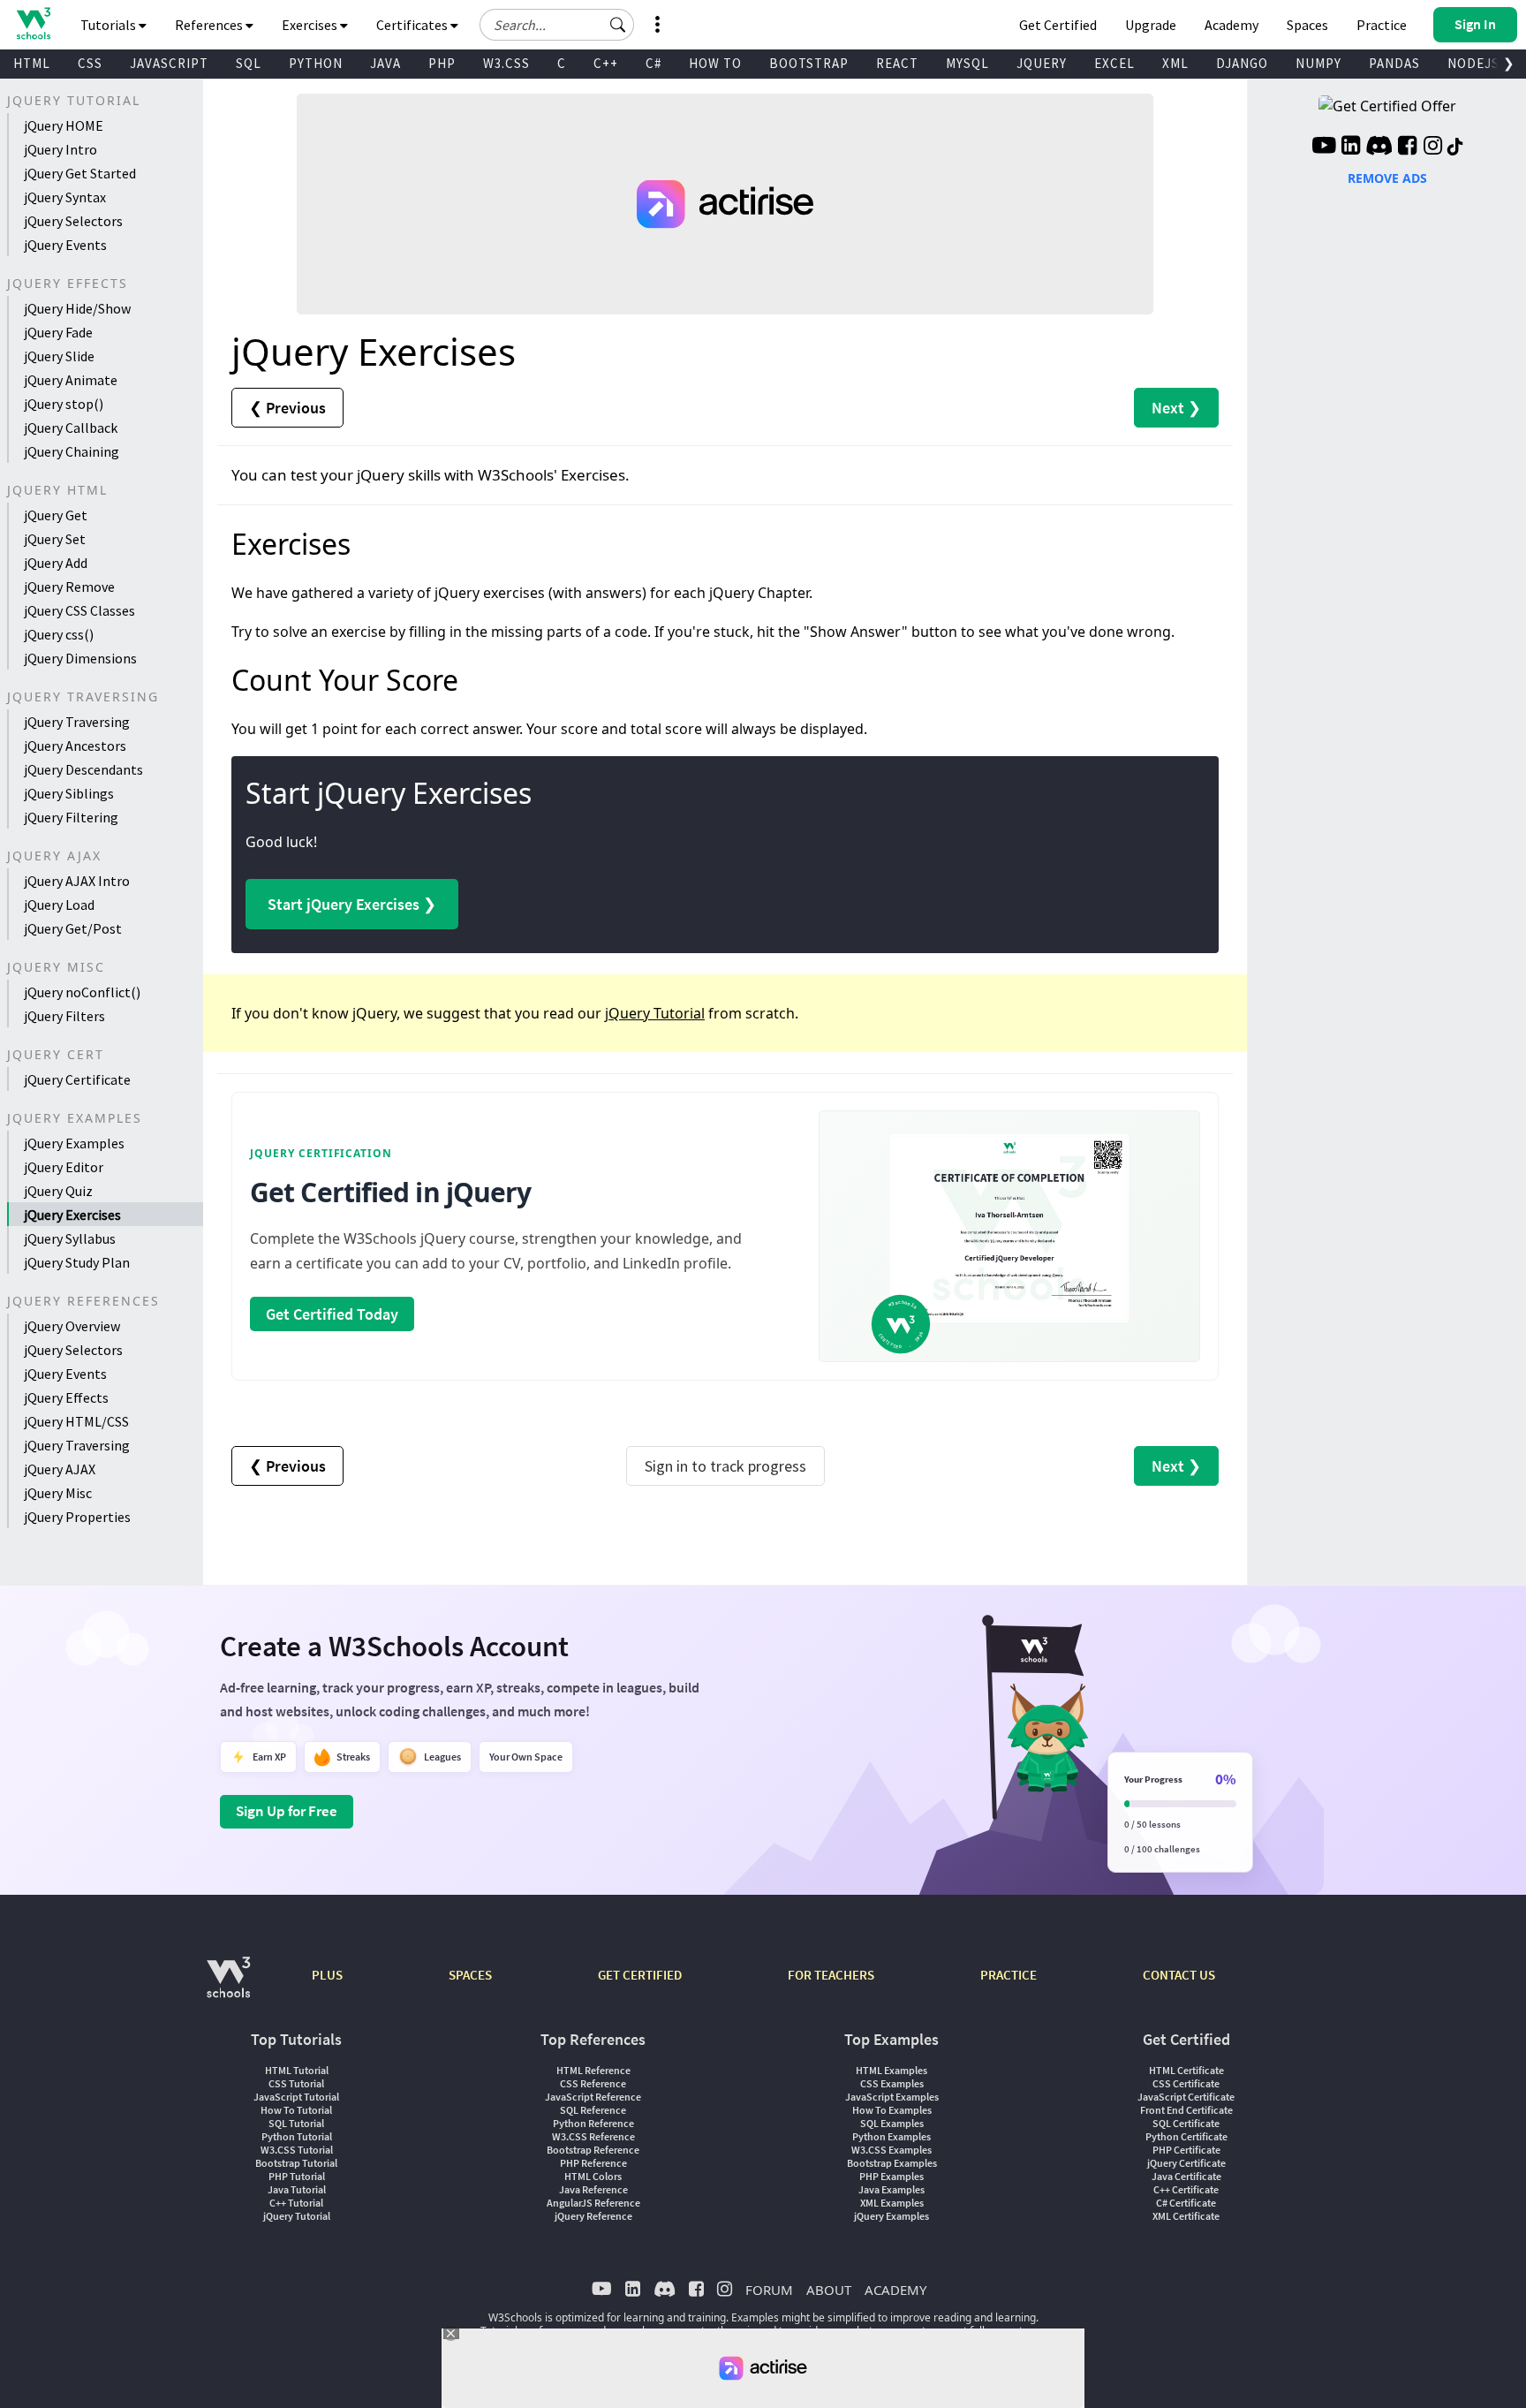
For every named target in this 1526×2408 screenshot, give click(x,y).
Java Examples (891, 2189)
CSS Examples (892, 2083)
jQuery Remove (69, 587)
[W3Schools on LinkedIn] (1351, 148)
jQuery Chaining (72, 451)
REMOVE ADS (1387, 178)
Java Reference (593, 2189)
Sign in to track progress (725, 1466)
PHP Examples (891, 2176)
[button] (618, 25)
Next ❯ (1176, 408)
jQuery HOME (64, 125)
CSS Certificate (1186, 2083)
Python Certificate (1186, 2136)
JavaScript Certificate (1186, 2097)
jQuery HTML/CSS (76, 1421)
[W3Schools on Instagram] (1433, 148)
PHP (442, 63)
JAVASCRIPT (169, 63)
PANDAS (1394, 63)
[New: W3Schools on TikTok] (1455, 148)
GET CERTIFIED (640, 1975)
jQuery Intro (60, 149)
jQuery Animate (71, 380)
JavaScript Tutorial (296, 2097)
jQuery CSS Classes (79, 610)
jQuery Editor (64, 1167)
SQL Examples (892, 2123)
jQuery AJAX (60, 1469)
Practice (1382, 25)
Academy (1231, 25)
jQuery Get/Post (73, 928)
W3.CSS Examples (891, 2150)
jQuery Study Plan (77, 1262)
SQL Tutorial (296, 2123)
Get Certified (1058, 25)
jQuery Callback (71, 428)
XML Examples (892, 2203)
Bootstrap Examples (892, 2163)
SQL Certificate (1186, 2123)
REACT (897, 63)
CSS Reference (593, 2083)
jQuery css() (59, 634)
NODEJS (1473, 63)
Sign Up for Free (287, 1811)
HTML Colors (593, 2176)
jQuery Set (55, 539)
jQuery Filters (64, 1016)
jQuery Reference (593, 2216)
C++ (606, 63)
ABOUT (829, 2290)
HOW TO (715, 63)
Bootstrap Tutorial (296, 2163)
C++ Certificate (1186, 2189)
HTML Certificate (1186, 2070)
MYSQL (967, 63)
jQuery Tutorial (655, 1013)
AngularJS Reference (593, 2203)
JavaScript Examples (892, 2097)
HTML (32, 63)
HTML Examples (891, 2070)
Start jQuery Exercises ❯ (352, 904)
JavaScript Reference (593, 2097)
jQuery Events (65, 245)
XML (1175, 63)
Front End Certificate (1186, 2110)
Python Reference (593, 2123)
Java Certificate (1186, 2176)
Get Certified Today (332, 1314)
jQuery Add (56, 563)
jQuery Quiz (58, 1191)
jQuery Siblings (69, 793)
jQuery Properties (77, 1517)
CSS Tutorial (296, 2083)
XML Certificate (1186, 2216)
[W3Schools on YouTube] (1324, 148)
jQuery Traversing (77, 722)
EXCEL (1114, 63)
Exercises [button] (311, 25)
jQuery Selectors (73, 221)
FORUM (769, 2290)
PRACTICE (1009, 1975)
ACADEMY (895, 2290)
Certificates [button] (413, 25)
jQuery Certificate (77, 1079)
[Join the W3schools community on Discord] (1379, 148)
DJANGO (1242, 63)
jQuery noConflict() (82, 992)
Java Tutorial (297, 2189)
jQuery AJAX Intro (77, 881)
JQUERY (1042, 63)
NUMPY (1318, 63)
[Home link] (33, 23)
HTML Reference (593, 2070)
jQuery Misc (58, 1493)
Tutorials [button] (110, 25)
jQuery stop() (64, 404)
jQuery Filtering (71, 817)
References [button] (210, 25)
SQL (249, 63)
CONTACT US (1179, 1975)
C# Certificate (1186, 2203)
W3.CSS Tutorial (297, 2150)
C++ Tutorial (296, 2203)
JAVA (385, 63)
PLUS (327, 1975)
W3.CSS (506, 63)
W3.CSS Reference (593, 2136)
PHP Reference (593, 2163)
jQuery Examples (74, 1143)
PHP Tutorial (297, 2176)
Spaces (1307, 25)
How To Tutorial (296, 2110)
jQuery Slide (59, 356)
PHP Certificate (1186, 2150)
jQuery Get (56, 515)
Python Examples (891, 2136)
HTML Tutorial (297, 2070)
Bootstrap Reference (593, 2150)
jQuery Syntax (65, 197)
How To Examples (892, 2110)
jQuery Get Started (80, 173)
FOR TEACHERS (831, 1975)
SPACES (470, 1975)
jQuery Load (59, 905)
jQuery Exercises (72, 1215)
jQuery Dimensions (80, 658)
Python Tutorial (297, 2136)
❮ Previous (287, 408)
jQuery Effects (66, 1397)
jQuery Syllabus (70, 1238)
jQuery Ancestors (75, 746)
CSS (90, 63)
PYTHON (316, 63)
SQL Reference (593, 2110)
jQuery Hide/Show (77, 308)
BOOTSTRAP (809, 63)
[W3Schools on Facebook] (1407, 148)
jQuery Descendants (83, 769)
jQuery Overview (72, 1326)
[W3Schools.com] (228, 1986)
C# (653, 63)
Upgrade (1151, 25)
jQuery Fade (58, 332)
